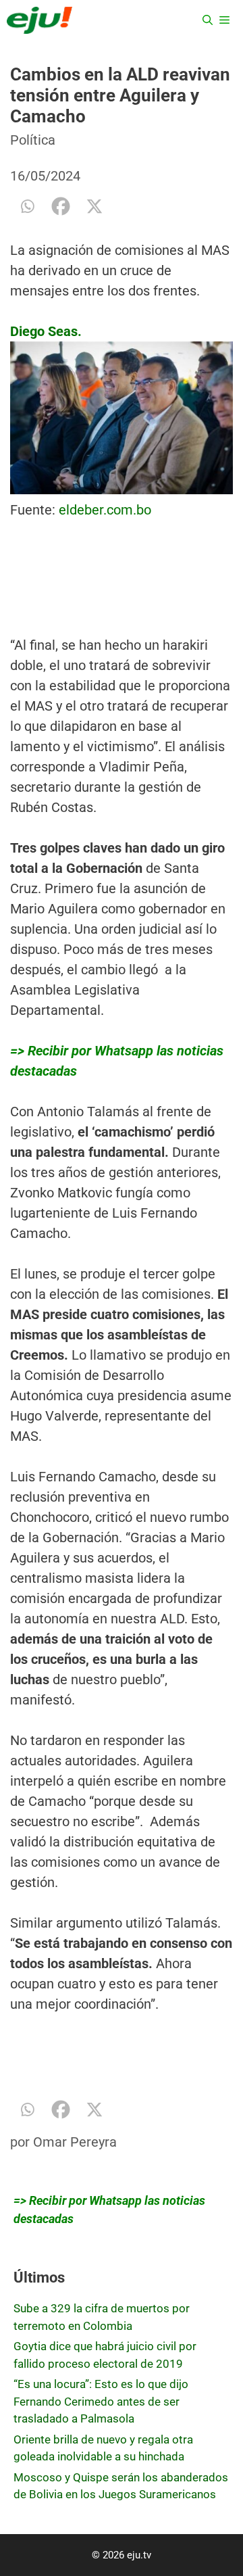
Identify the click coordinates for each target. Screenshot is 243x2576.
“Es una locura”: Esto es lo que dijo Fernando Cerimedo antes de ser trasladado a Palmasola (101, 2401)
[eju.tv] (39, 20)
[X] (94, 206)
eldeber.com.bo (105, 510)
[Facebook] (61, 206)
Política (33, 140)
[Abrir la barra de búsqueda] (208, 20)
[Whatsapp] (27, 206)
